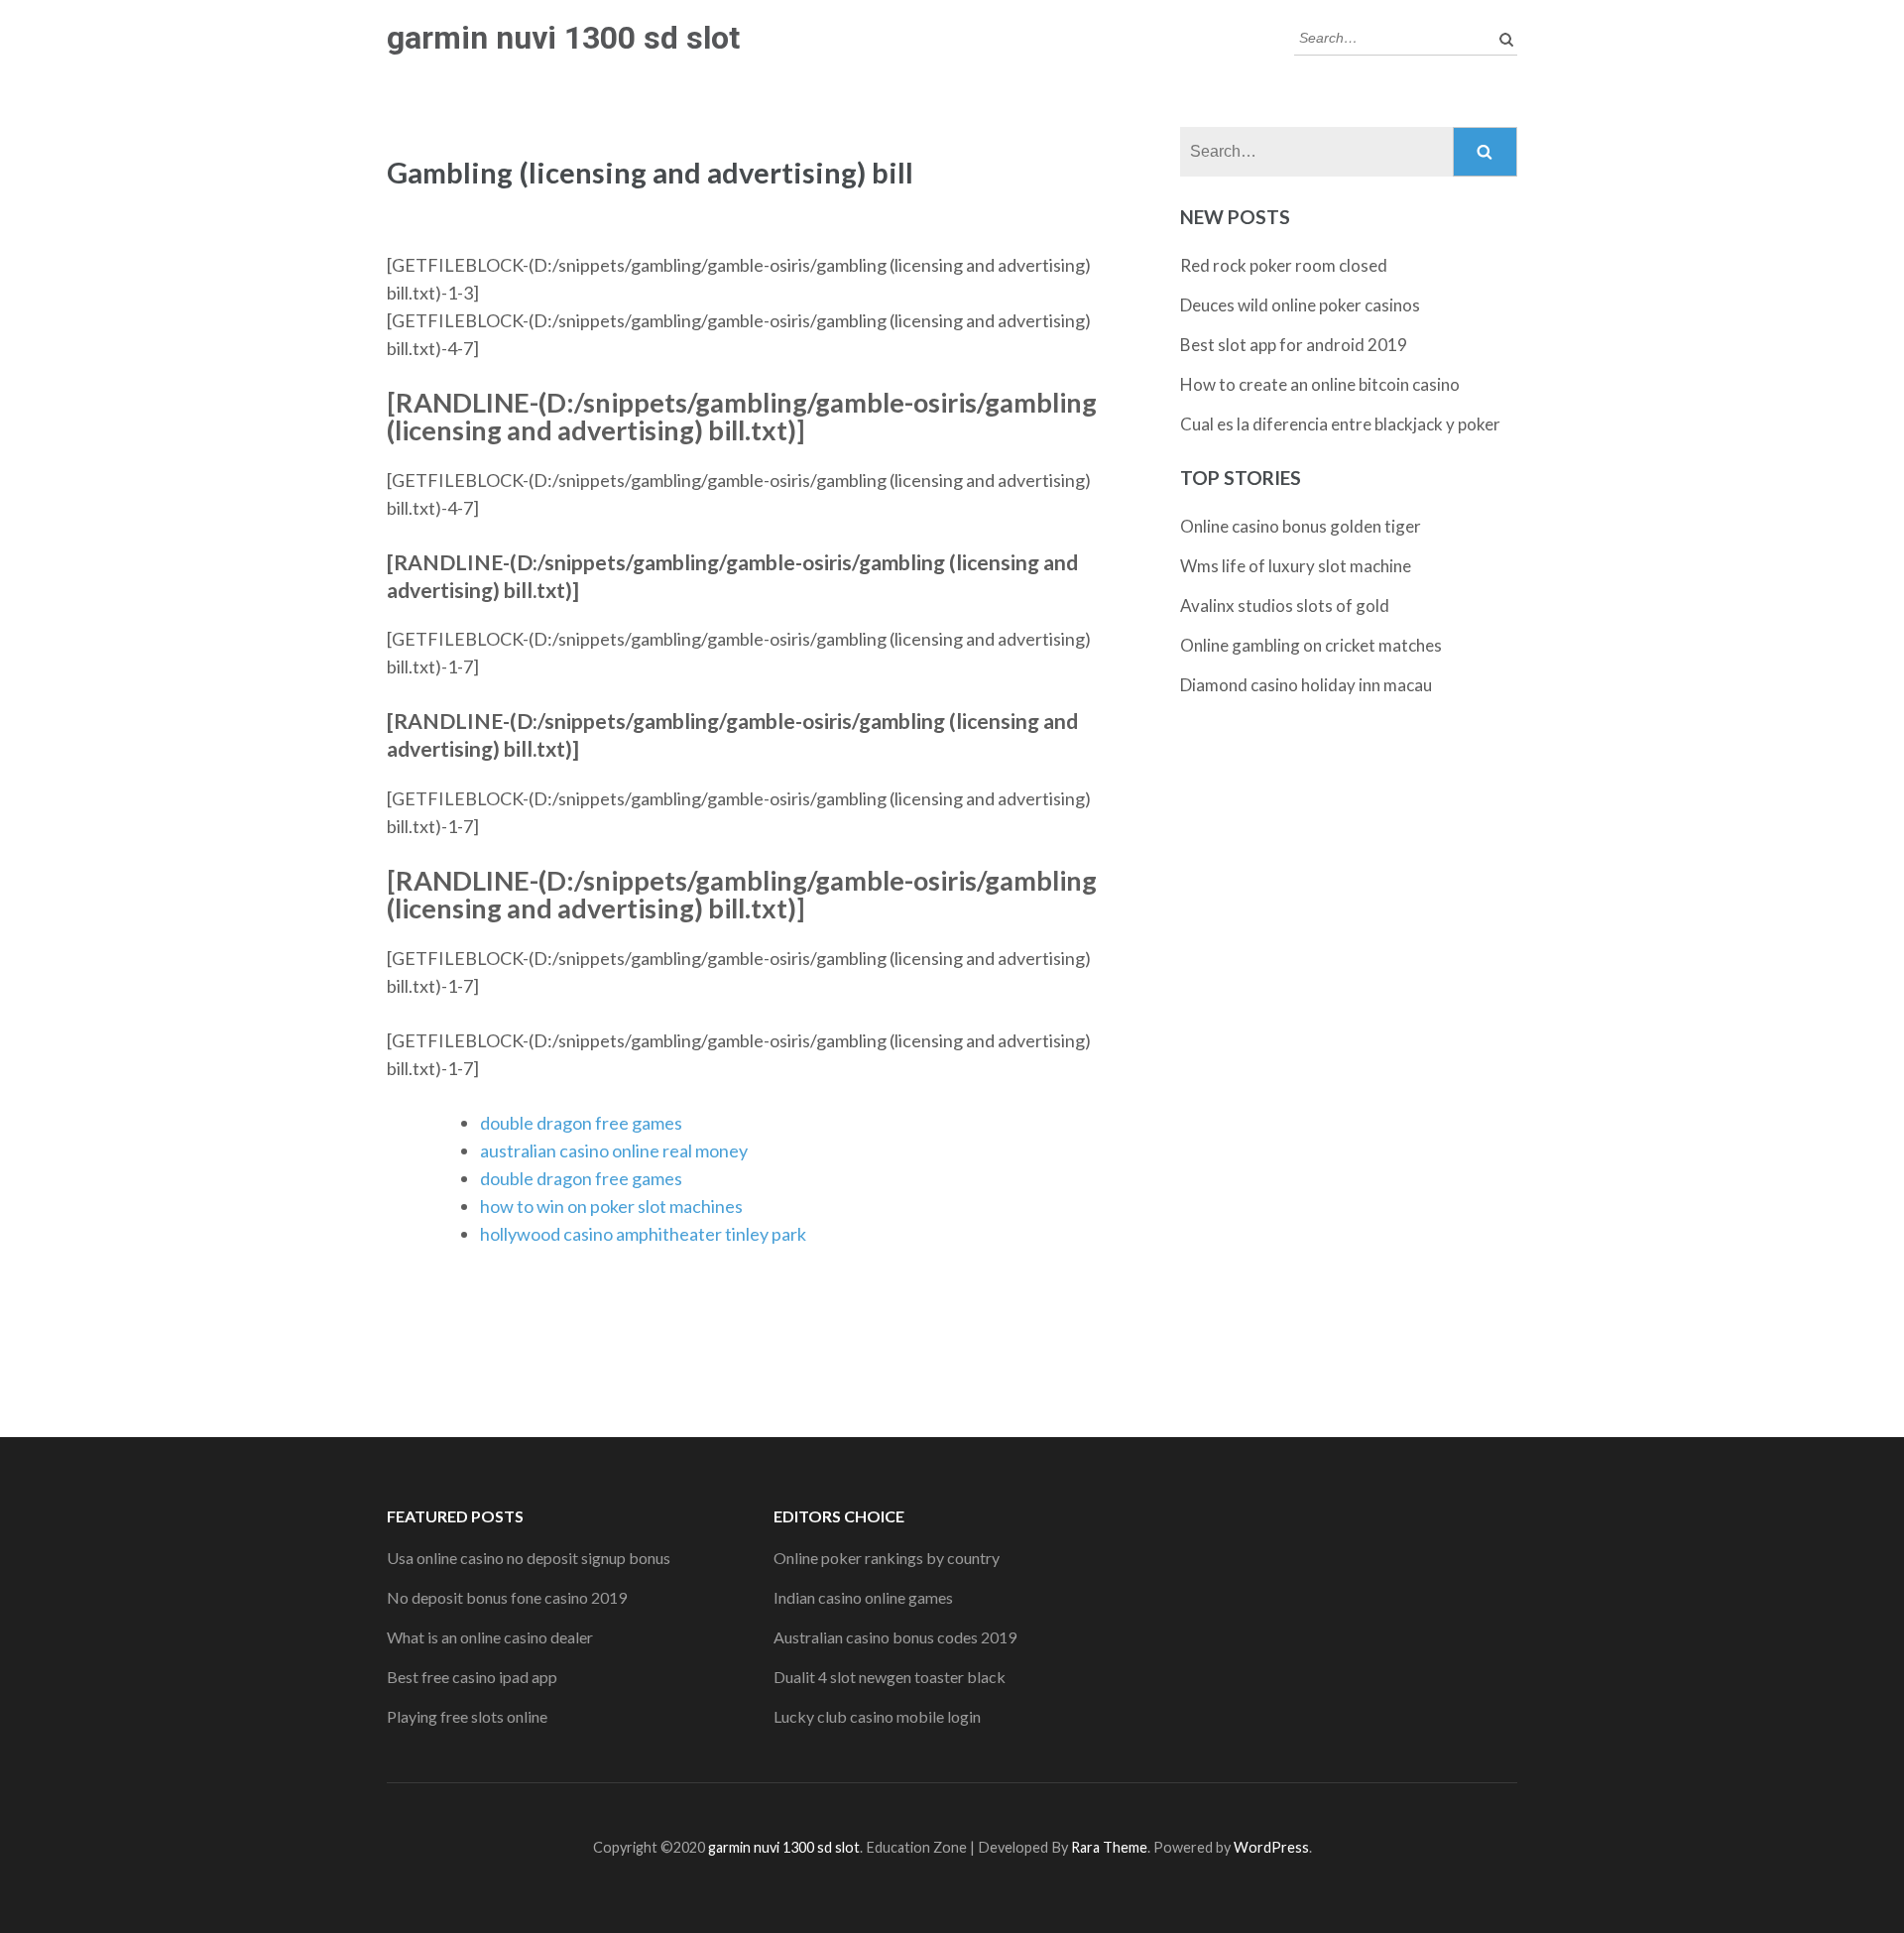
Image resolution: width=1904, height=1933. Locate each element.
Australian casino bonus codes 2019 (895, 1637)
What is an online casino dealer (490, 1637)
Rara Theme (1109, 1847)
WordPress (1271, 1847)
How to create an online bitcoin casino (1320, 384)
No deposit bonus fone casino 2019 (507, 1597)
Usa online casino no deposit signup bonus (529, 1558)
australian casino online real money (614, 1150)
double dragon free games (581, 1123)
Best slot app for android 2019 (1294, 345)
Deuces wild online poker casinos (1300, 305)
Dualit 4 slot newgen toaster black (890, 1677)
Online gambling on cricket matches (1311, 645)
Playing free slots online (467, 1716)
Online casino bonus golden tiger (1301, 526)
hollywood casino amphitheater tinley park (643, 1234)
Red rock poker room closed (1284, 265)
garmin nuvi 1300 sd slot (563, 38)
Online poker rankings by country (887, 1558)
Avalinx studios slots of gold (1285, 605)
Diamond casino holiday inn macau (1306, 685)
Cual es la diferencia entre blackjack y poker (1340, 424)
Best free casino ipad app (472, 1677)
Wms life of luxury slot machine (1296, 566)
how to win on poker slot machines (611, 1206)
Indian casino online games (863, 1597)
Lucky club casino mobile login (877, 1716)
